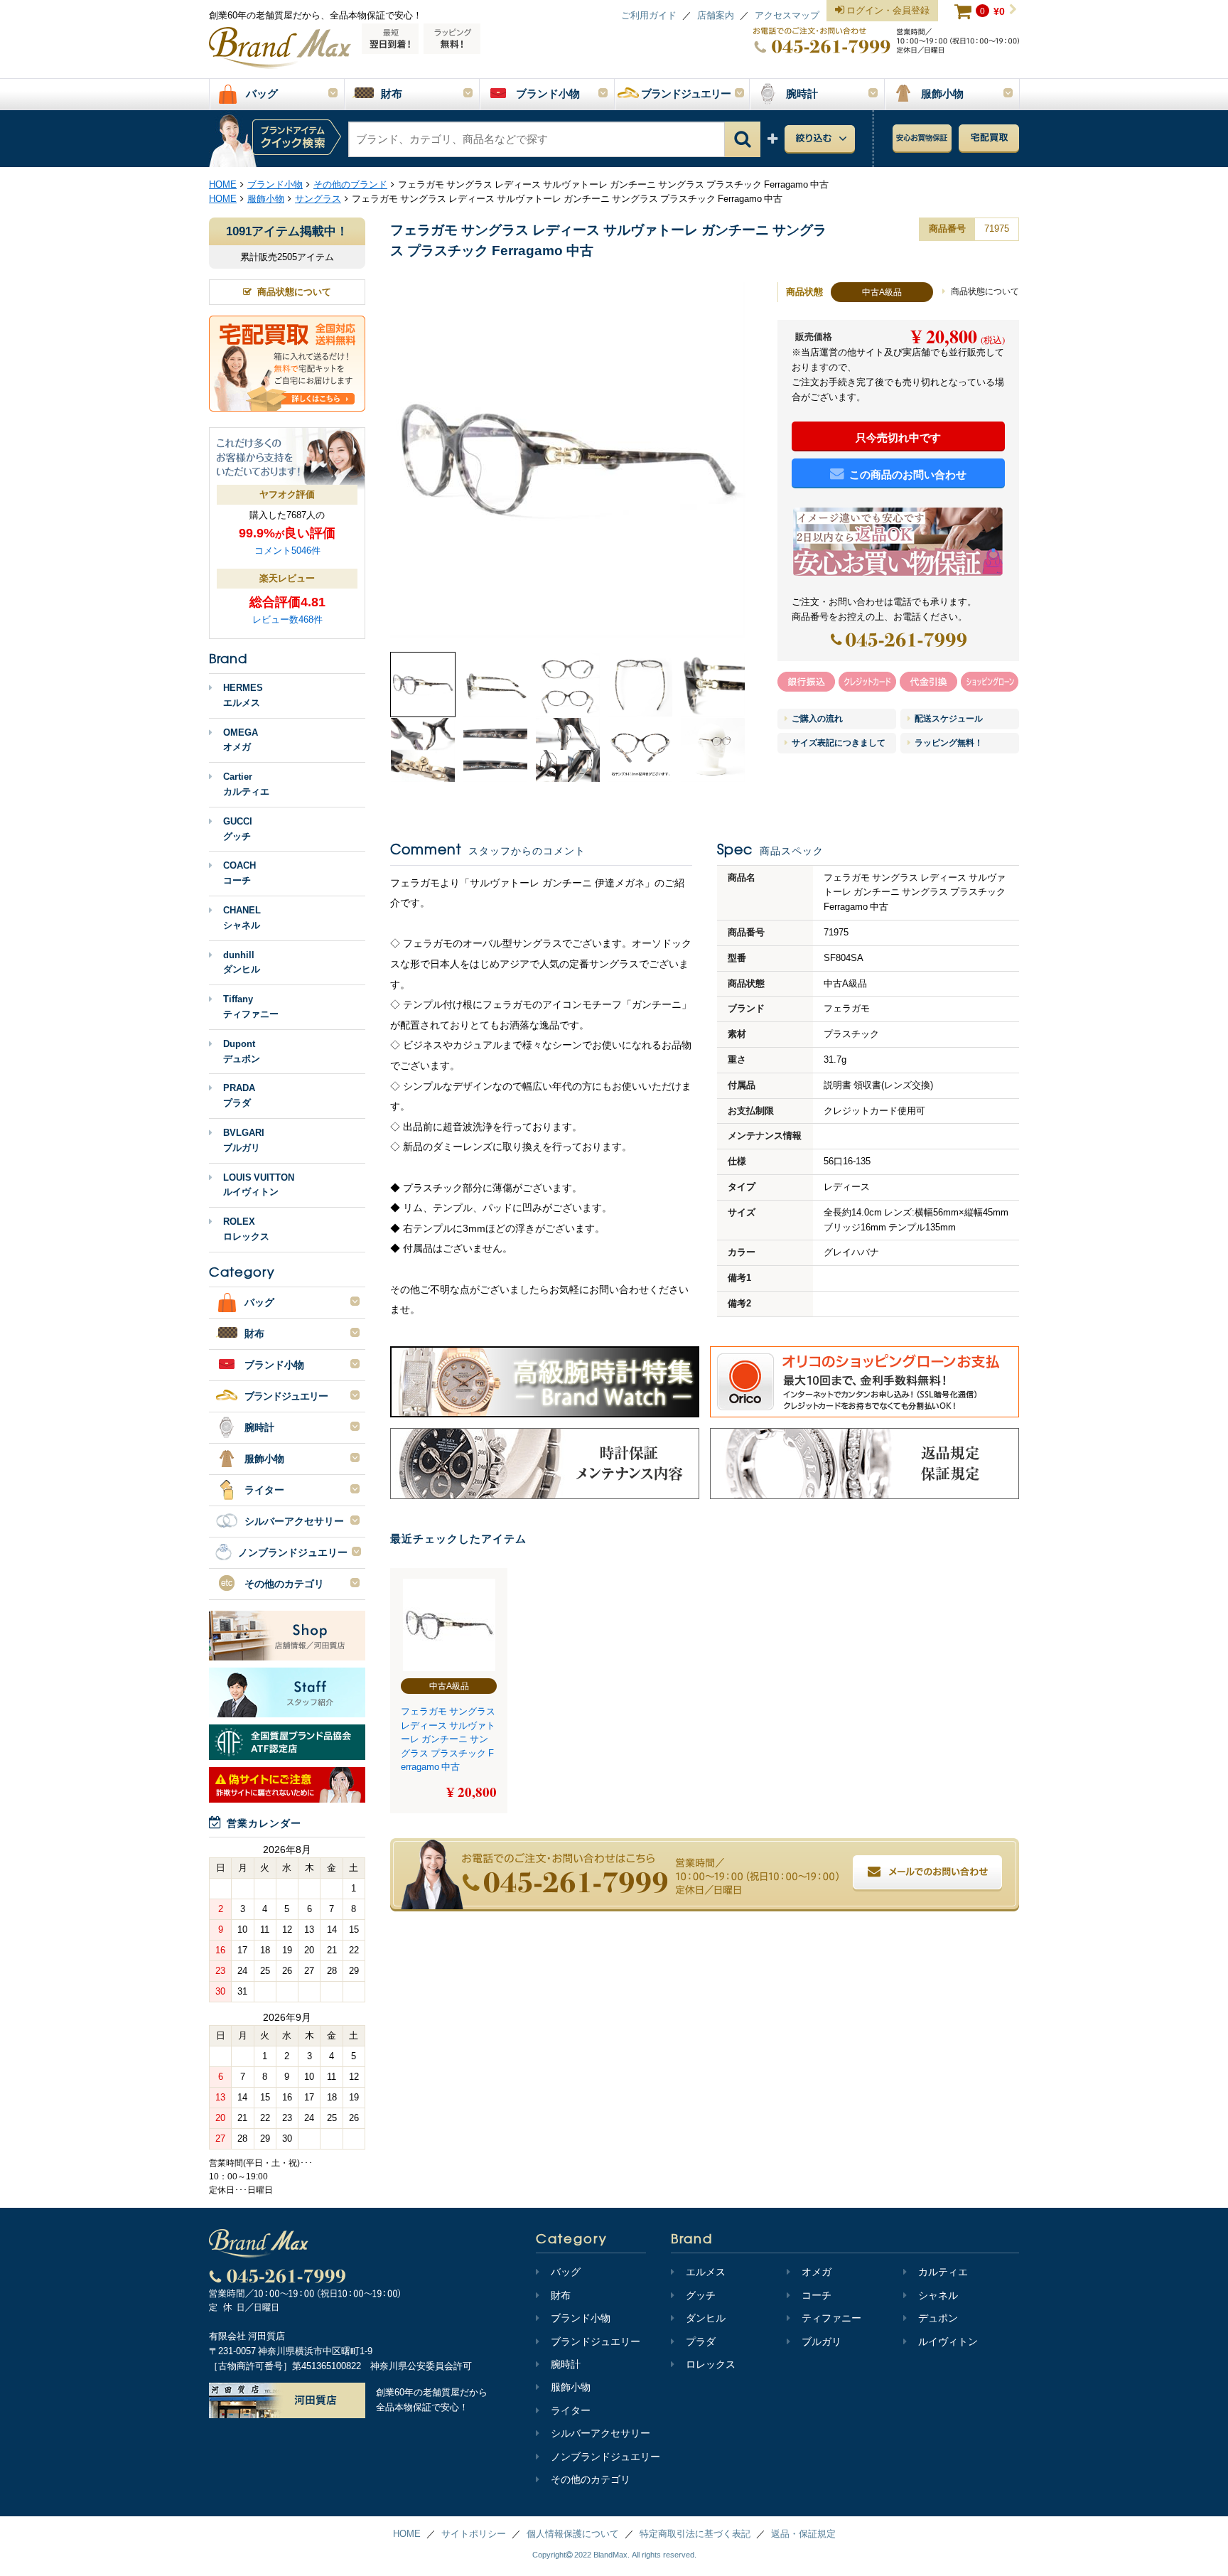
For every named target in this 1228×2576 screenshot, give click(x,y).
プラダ (701, 2341)
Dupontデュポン (242, 1051)
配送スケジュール (948, 719)
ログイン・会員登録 (887, 10)
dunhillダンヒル (242, 962)
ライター (571, 2410)
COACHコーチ (239, 873)
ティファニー (831, 2318)
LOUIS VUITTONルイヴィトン (259, 1185)
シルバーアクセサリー (600, 2433)
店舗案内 (716, 15)
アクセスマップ (787, 15)
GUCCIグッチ (238, 829)
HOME (407, 2534)
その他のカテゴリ (591, 2479)
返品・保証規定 (803, 2534)
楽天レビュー (287, 578)
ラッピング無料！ (948, 743)
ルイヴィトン (948, 2341)
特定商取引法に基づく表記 (695, 2534)
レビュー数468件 (287, 619)
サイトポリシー (474, 2534)
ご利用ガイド (649, 15)
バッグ (566, 2272)
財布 (561, 2295)
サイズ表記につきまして (837, 743)
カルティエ (943, 2272)
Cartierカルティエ (246, 784)
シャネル (938, 2295)
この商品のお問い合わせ (908, 474)
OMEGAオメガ (241, 740)
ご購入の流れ (816, 719)
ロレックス (711, 2364)
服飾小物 (571, 2387)
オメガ (817, 2272)
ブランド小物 (581, 2318)
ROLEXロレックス (246, 1229)
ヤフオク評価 (287, 494)
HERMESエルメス (243, 695)
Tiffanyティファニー (251, 1007)
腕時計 (566, 2364)
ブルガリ (822, 2341)
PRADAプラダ (239, 1095)
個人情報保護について (573, 2534)
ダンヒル (706, 2318)
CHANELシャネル (242, 918)
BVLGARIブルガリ (244, 1140)
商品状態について (984, 291)
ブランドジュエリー (596, 2341)
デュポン (938, 2318)
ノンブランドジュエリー (605, 2457)
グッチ (701, 2295)
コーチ (817, 2295)
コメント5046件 (287, 551)
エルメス (706, 2272)
